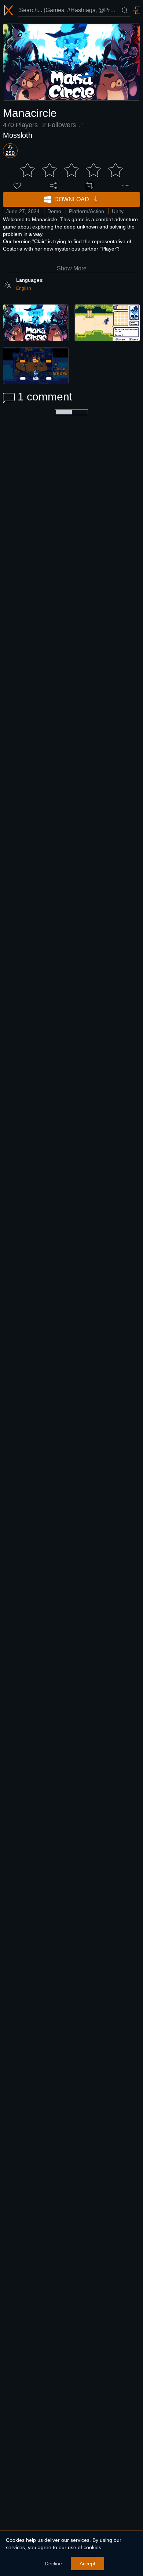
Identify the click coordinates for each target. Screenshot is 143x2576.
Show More (72, 268)
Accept (87, 2564)
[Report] (126, 186)
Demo (54, 211)
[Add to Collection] (89, 186)
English (24, 288)
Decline (53, 2564)
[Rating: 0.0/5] (71, 170)
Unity (118, 211)
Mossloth (18, 135)
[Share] (54, 186)
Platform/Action (87, 211)
